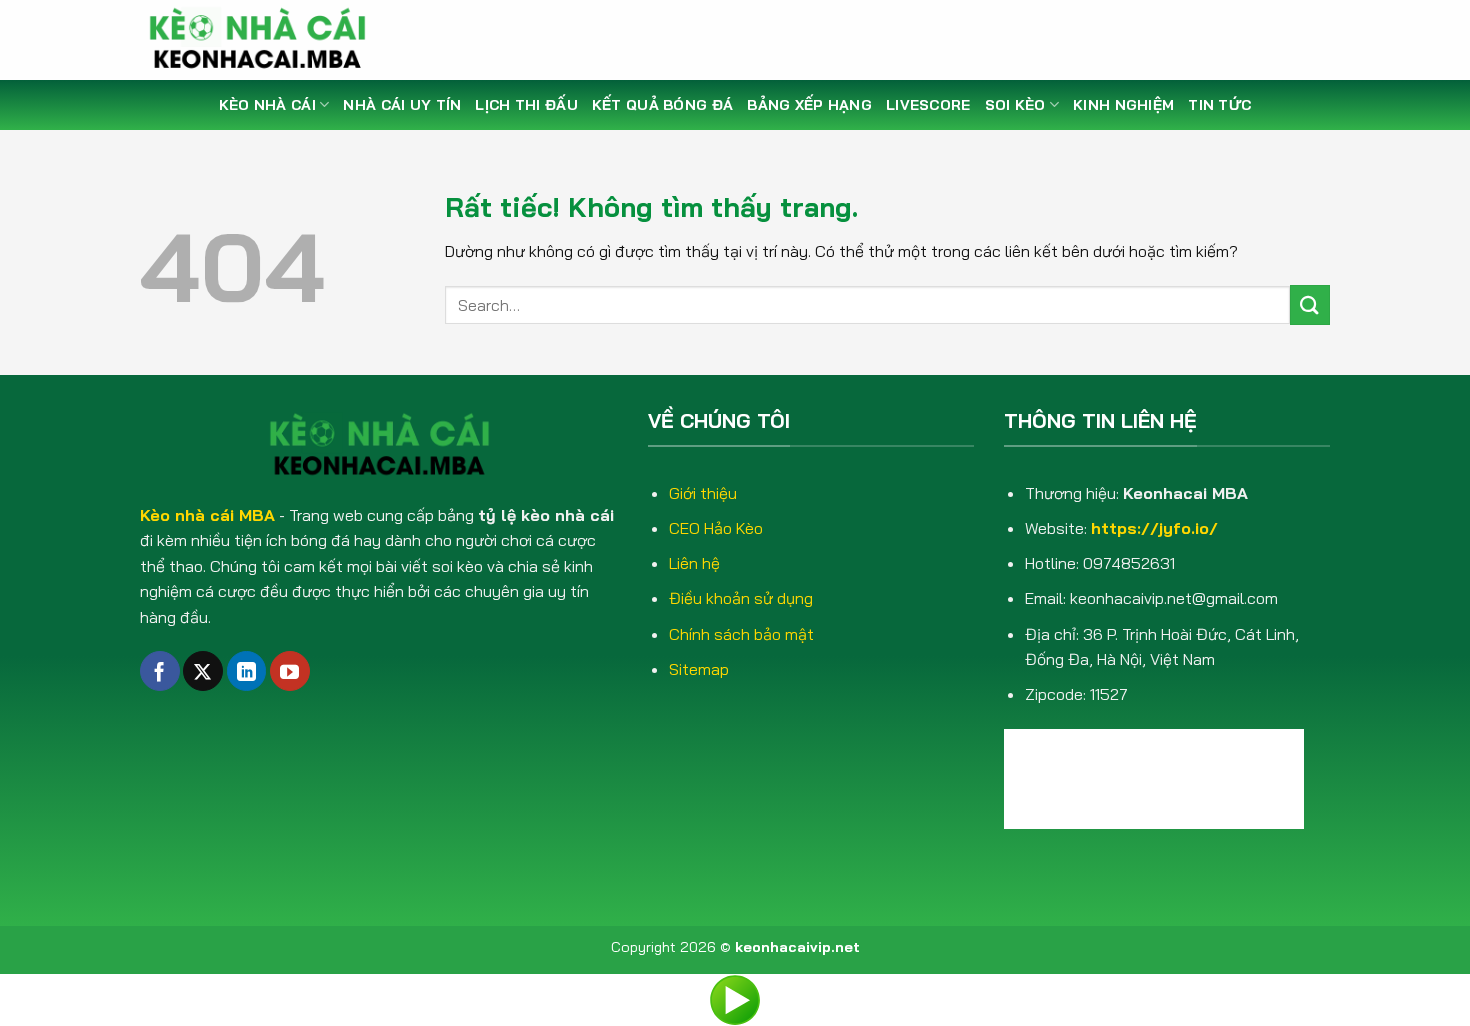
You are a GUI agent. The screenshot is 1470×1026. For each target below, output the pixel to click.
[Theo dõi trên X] (203, 671)
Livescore (928, 105)
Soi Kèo (1015, 105)
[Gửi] (1310, 304)
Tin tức (1219, 105)
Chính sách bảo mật (741, 634)
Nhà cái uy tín (402, 105)
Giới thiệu (703, 493)
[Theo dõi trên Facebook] (160, 671)
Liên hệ (694, 563)
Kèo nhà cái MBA (207, 515)
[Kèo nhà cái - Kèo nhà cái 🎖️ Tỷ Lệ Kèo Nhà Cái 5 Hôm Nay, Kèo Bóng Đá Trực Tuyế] (265, 40)
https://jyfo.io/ (1154, 528)
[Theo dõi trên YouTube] (290, 671)
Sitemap (699, 669)
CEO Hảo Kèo (716, 528)
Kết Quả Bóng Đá (662, 105)
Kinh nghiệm (1123, 105)
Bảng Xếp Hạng (809, 105)
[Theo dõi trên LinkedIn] (247, 671)
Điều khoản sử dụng (741, 598)
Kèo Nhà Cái (267, 105)
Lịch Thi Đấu (526, 105)
